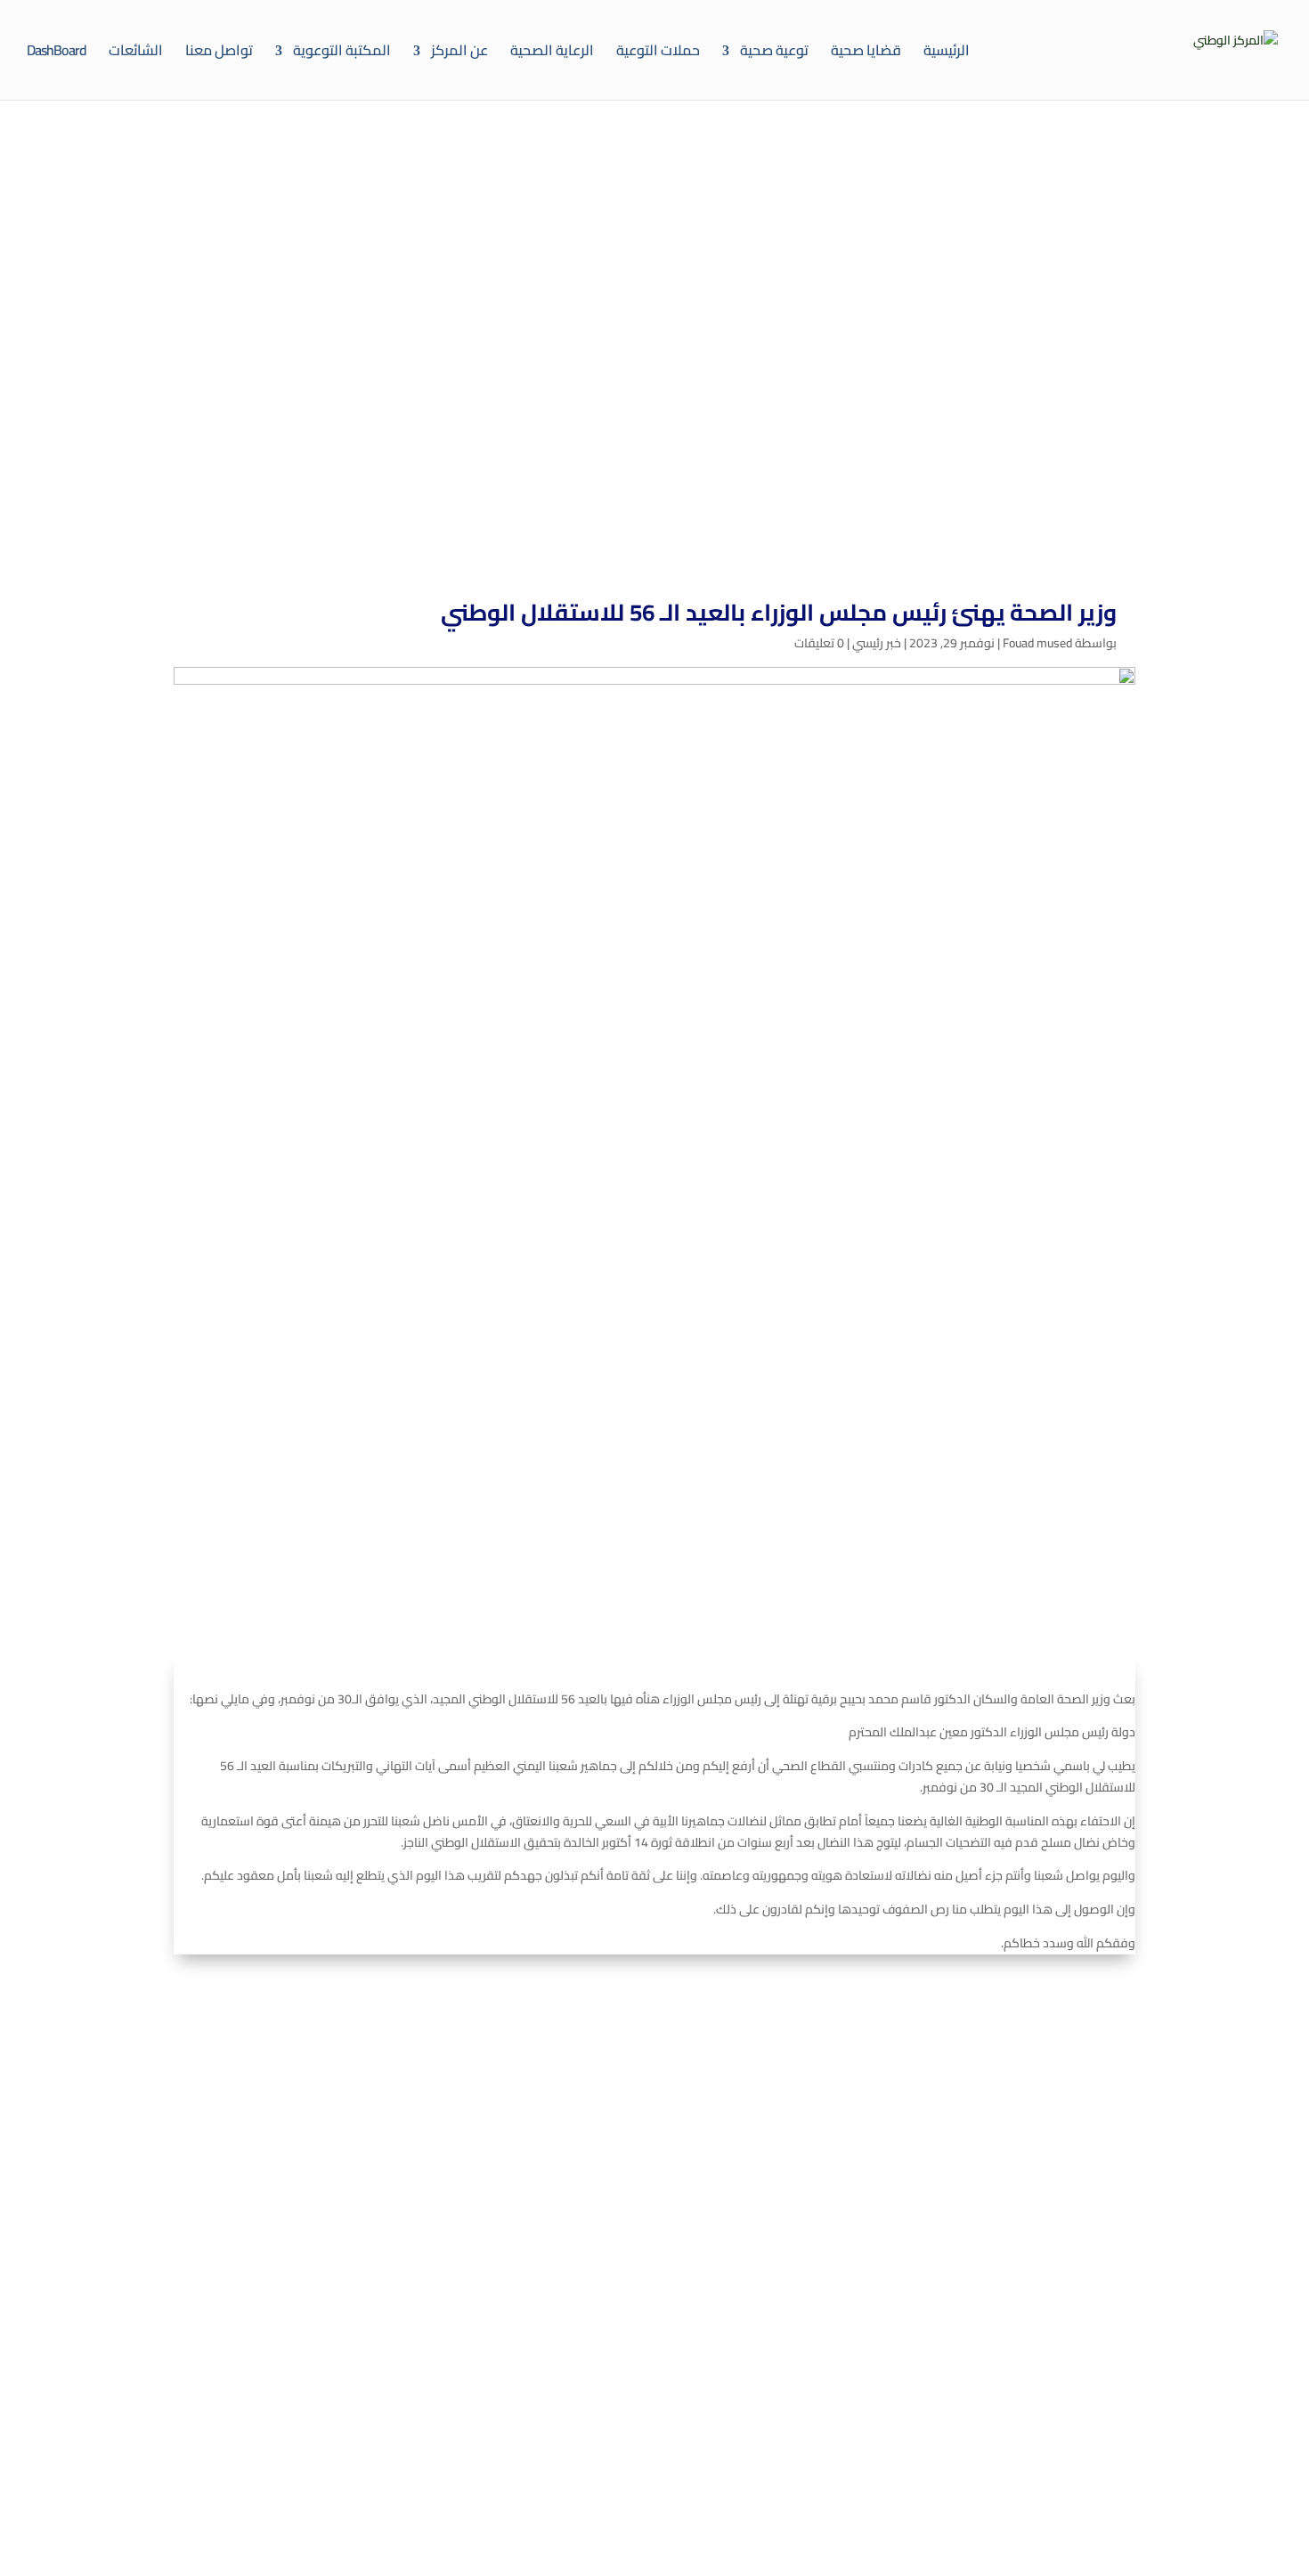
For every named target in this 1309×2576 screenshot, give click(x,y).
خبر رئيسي (877, 643)
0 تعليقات (819, 643)
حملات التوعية (658, 50)
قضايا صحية (866, 50)
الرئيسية (947, 50)
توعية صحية (774, 50)
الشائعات (136, 50)
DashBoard (57, 50)
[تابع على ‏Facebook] (1112, 2296)
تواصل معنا (219, 50)
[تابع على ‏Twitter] (1059, 2296)
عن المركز (459, 50)
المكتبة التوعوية (342, 50)
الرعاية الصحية (552, 50)
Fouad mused (1037, 643)
